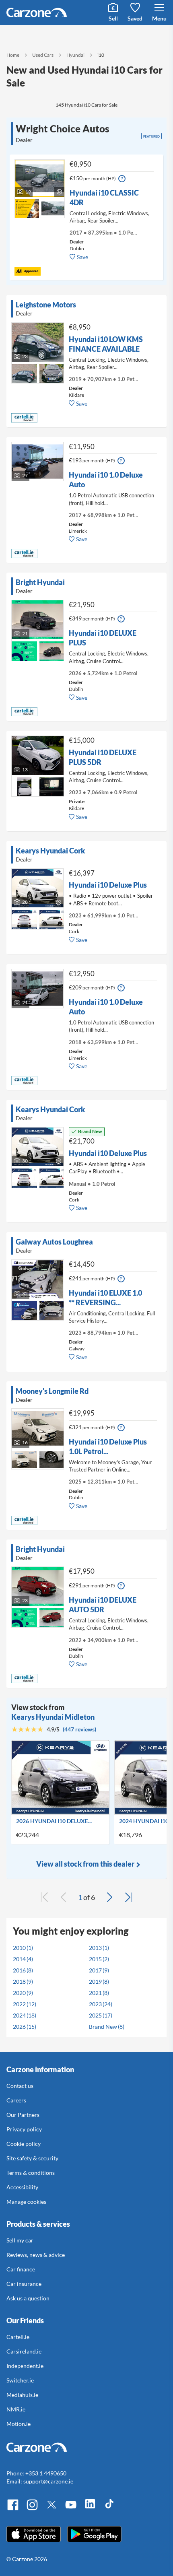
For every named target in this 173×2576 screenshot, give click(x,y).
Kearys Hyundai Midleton (53, 1717)
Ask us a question (28, 2298)
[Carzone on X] (51, 2509)
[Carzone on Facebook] (13, 2509)
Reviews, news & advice (36, 2255)
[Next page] (109, 1897)
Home (13, 55)
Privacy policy (24, 2129)
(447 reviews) (79, 1729)
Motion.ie (19, 2424)
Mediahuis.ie (22, 2395)
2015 (95, 1959)
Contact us (20, 2086)
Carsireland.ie (24, 2351)
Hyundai (75, 55)
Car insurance (24, 2284)
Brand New (103, 2027)
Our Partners (23, 2115)
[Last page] (129, 1897)
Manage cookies (26, 2202)
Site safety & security (32, 2158)
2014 (19, 1959)
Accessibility (22, 2187)
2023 (95, 2004)
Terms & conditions (31, 2173)
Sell (113, 18)
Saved (135, 18)
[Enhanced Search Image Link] (27, 203)
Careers (16, 2100)
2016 (19, 1970)
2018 (19, 1981)
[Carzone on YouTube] (71, 2509)
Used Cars (43, 55)
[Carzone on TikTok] (109, 2509)
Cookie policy (24, 2144)
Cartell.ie (18, 2337)
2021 (95, 1993)
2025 (95, 2015)
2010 (19, 1948)
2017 (95, 1970)
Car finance (21, 2269)
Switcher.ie (20, 2380)
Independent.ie (25, 2366)
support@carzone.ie (48, 2481)
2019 (95, 1981)
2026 (19, 2027)
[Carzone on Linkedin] (90, 2509)
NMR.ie (16, 2409)
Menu (159, 18)
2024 (19, 2015)
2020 (19, 1993)
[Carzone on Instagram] (32, 2509)
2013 (95, 1948)
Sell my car (20, 2240)
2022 (19, 2004)
